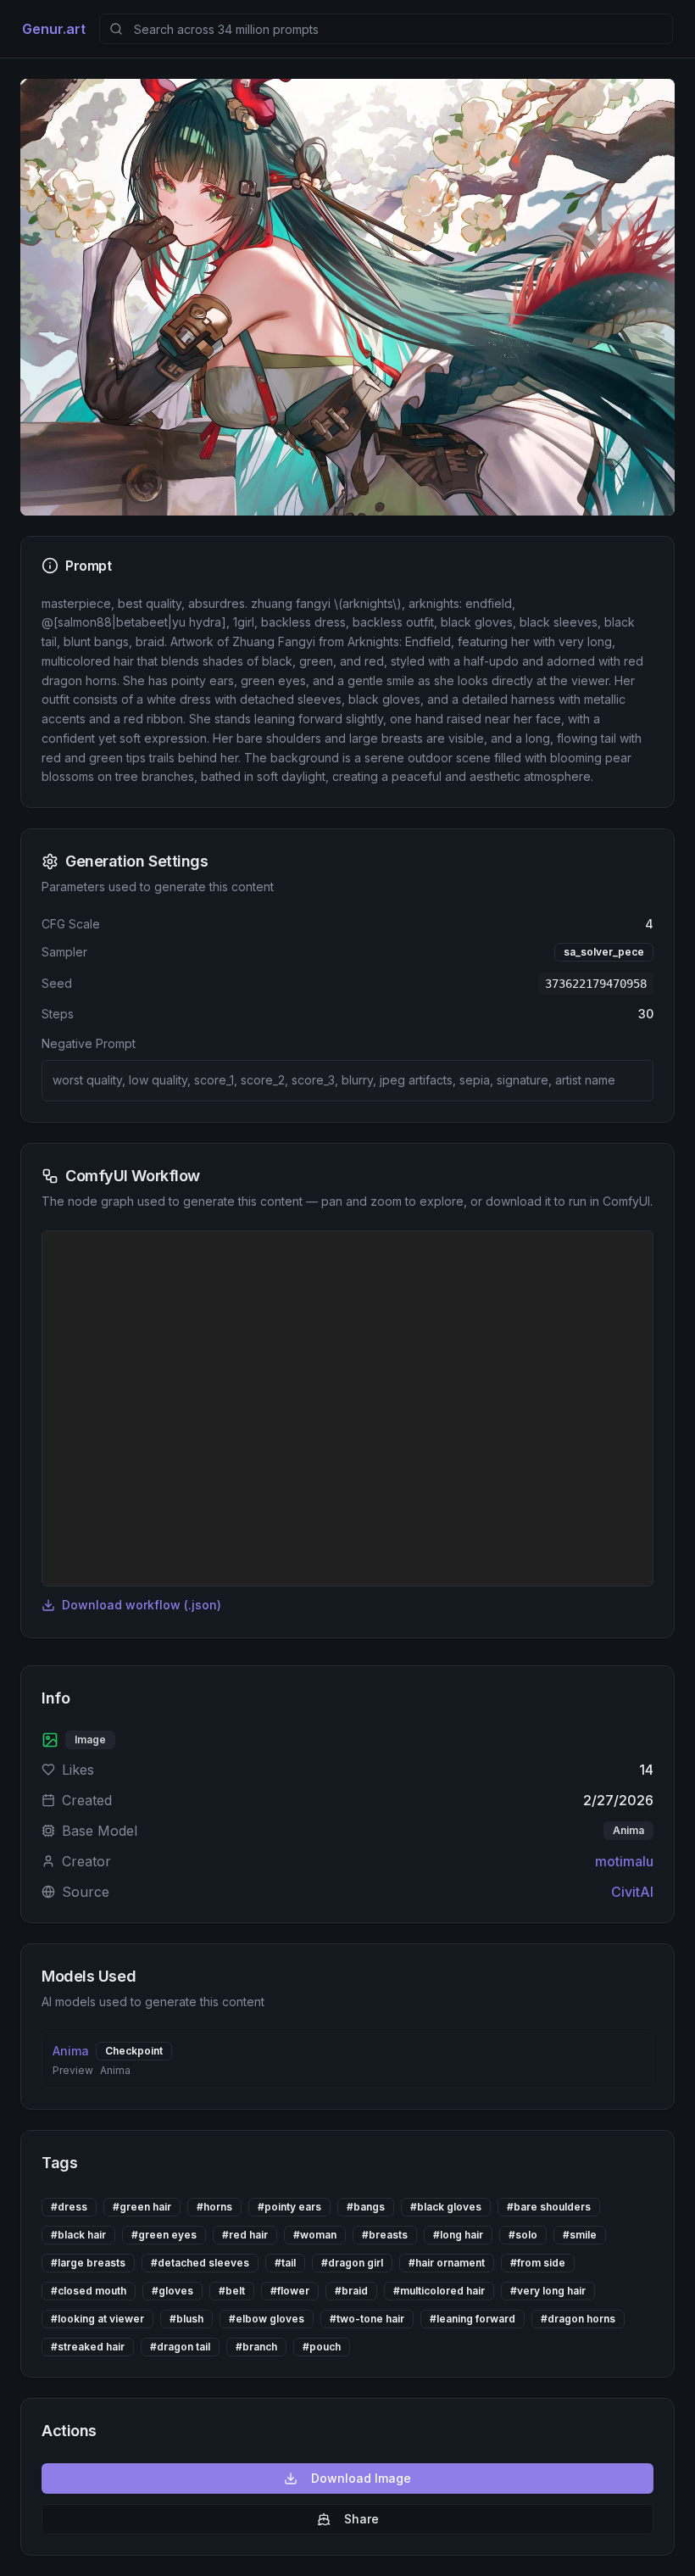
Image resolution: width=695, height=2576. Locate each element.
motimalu (624, 1861)
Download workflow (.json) (142, 1605)
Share (361, 2519)
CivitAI (632, 1892)
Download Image (361, 2478)
